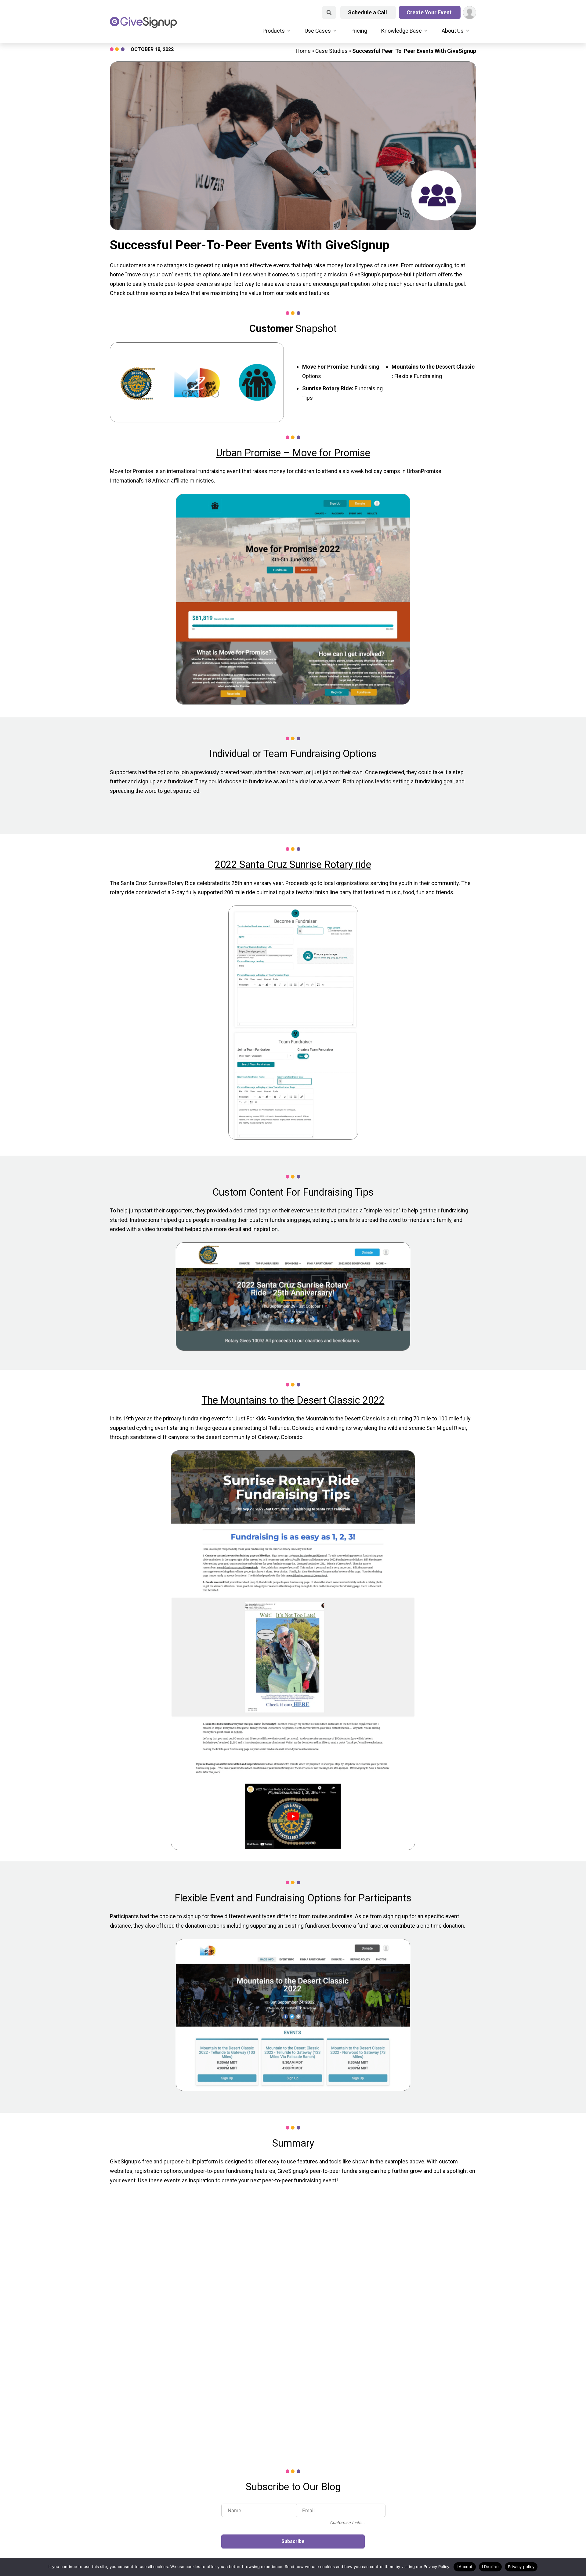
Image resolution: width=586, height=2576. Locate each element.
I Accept (465, 2567)
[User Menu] (470, 13)
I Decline (490, 2567)
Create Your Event (430, 12)
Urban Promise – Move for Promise (293, 453)
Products (274, 31)
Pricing (359, 31)
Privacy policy (521, 2567)
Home (303, 51)
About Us (453, 31)
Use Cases (318, 31)
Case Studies (331, 51)
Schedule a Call (368, 12)
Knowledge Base (402, 31)
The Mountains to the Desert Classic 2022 (293, 1400)
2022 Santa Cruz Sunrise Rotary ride (293, 865)
